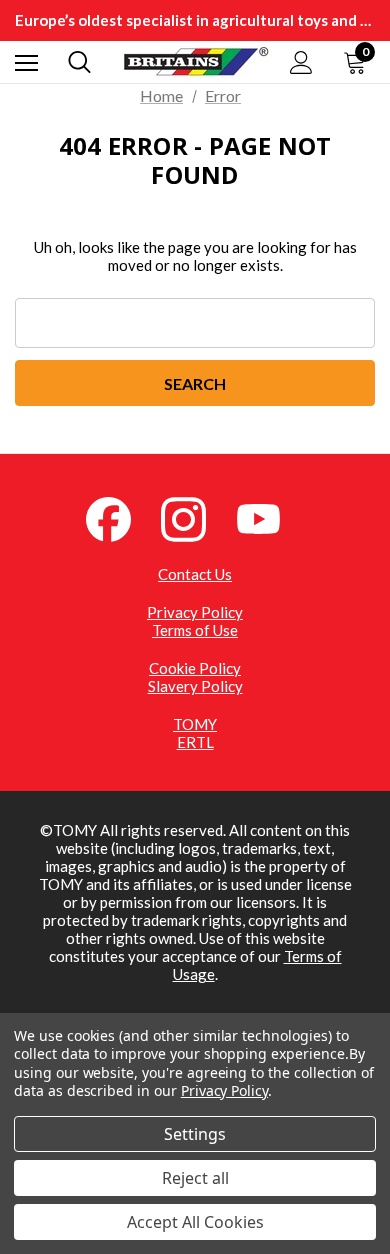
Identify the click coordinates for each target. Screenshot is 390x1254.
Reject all (195, 1178)
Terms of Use (195, 630)
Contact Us (195, 574)
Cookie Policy (195, 668)
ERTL (195, 742)
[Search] (79, 62)
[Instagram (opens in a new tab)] (195, 517)
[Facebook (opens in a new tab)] (120, 517)
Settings (195, 1134)
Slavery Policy (195, 686)
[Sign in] (301, 62)
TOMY (195, 724)
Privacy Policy (195, 612)
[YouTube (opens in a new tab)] (270, 517)
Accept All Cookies (195, 1222)
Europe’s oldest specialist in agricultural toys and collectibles (195, 20)
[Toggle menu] (26, 62)
